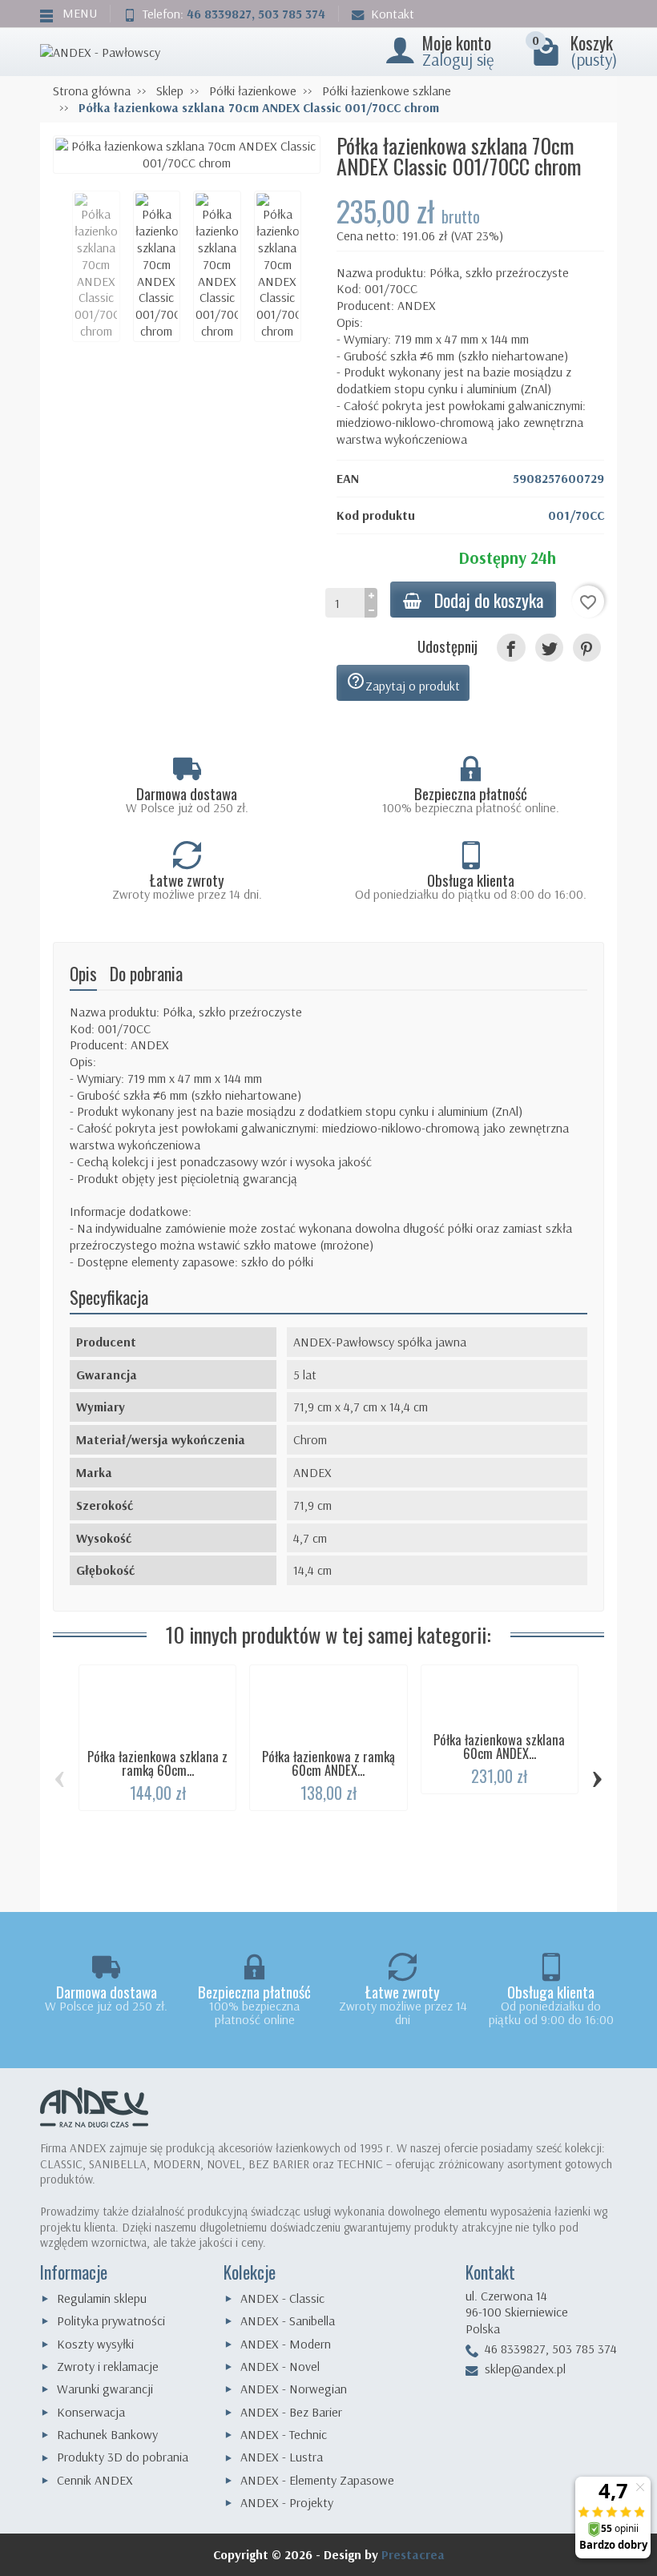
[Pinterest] (587, 648)
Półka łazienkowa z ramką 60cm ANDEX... (328, 1763)
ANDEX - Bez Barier (291, 2412)
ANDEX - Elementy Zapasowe (317, 2480)
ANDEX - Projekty (287, 2502)
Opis (83, 973)
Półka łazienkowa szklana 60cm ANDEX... (499, 1746)
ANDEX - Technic (284, 2434)
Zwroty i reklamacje (108, 2366)
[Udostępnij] (511, 648)
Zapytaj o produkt (403, 682)
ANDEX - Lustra (282, 2457)
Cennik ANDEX (95, 2480)
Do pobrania (146, 973)
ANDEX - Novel (280, 2366)
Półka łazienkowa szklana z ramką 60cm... (157, 1763)
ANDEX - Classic (282, 2298)
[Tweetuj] (549, 648)
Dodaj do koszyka (489, 600)
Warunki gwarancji (105, 2389)
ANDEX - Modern (286, 2344)
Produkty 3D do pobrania (123, 2457)
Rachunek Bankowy (107, 2434)
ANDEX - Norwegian (294, 2389)
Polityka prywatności (111, 2320)
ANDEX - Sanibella (288, 2320)
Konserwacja (91, 2412)
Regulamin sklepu (102, 2298)
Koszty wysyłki (95, 2344)
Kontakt (393, 14)
